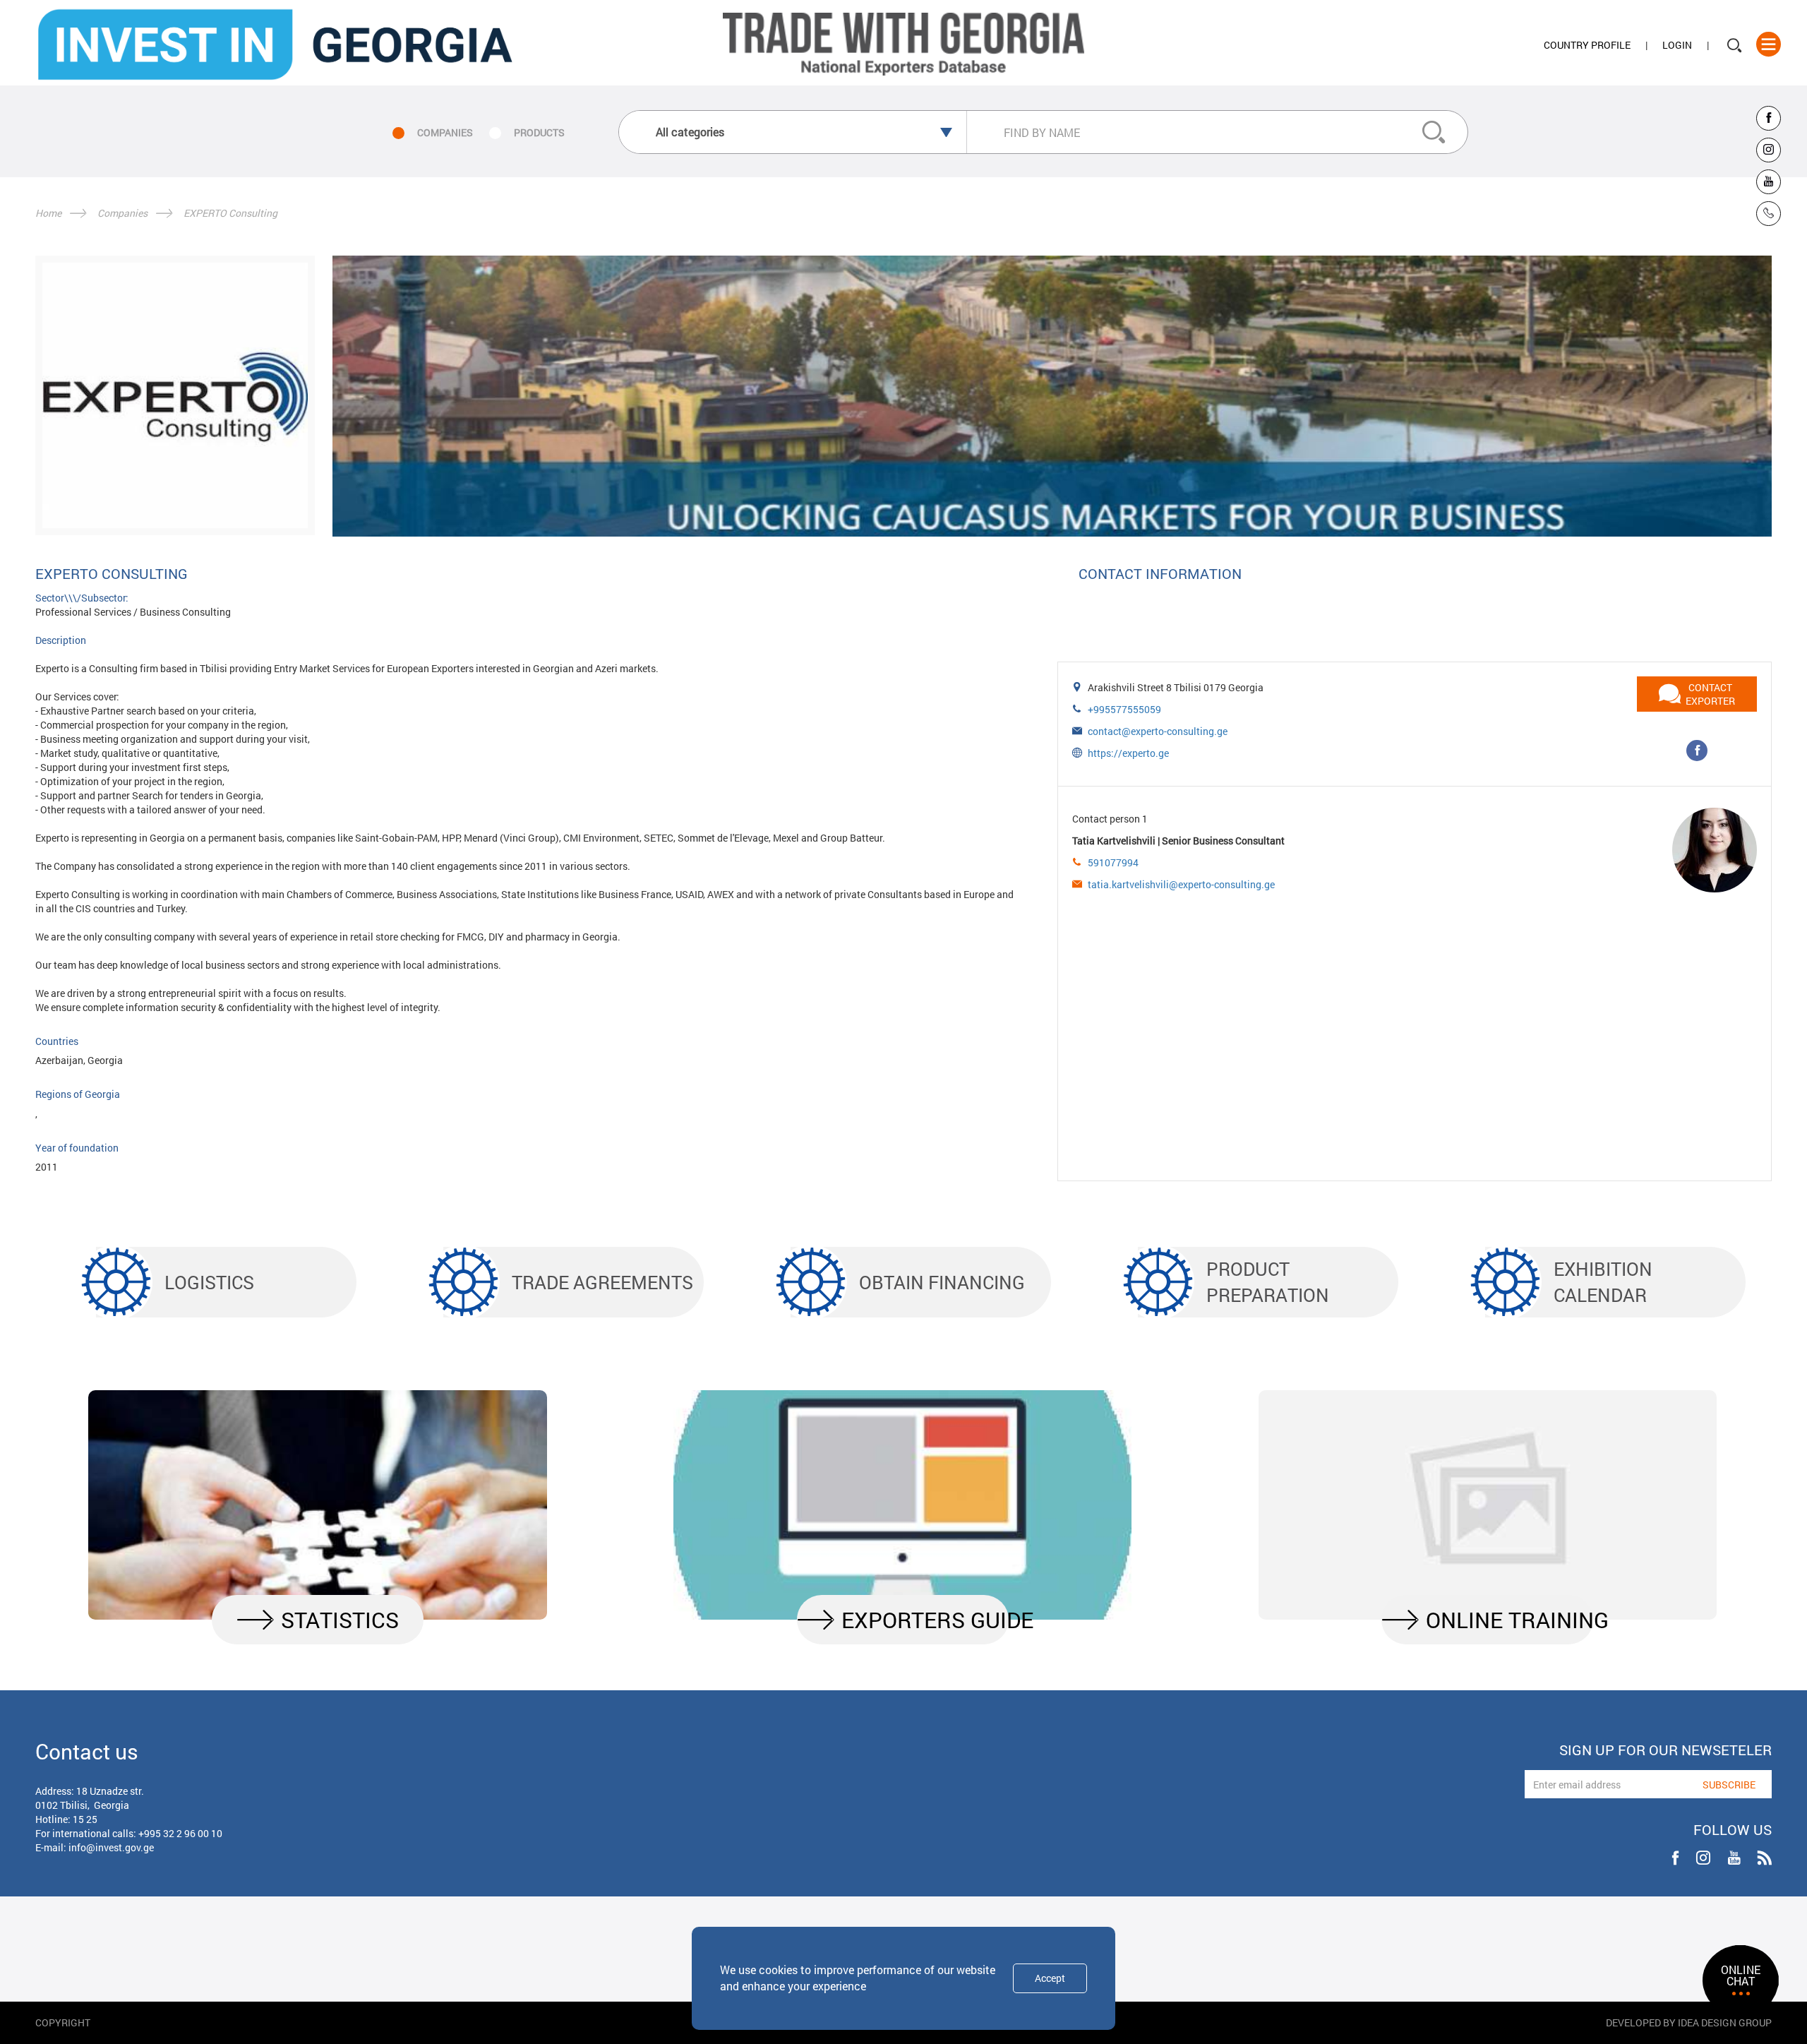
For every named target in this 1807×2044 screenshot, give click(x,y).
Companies (122, 213)
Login (1677, 45)
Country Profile (1587, 45)
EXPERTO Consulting (230, 213)
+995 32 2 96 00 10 (180, 1833)
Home (48, 213)
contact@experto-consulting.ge (1158, 731)
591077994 (1113, 862)
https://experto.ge (1128, 753)
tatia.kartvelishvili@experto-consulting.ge (1181, 884)
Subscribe (1729, 1785)
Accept (1050, 1978)
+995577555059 (1124, 709)
